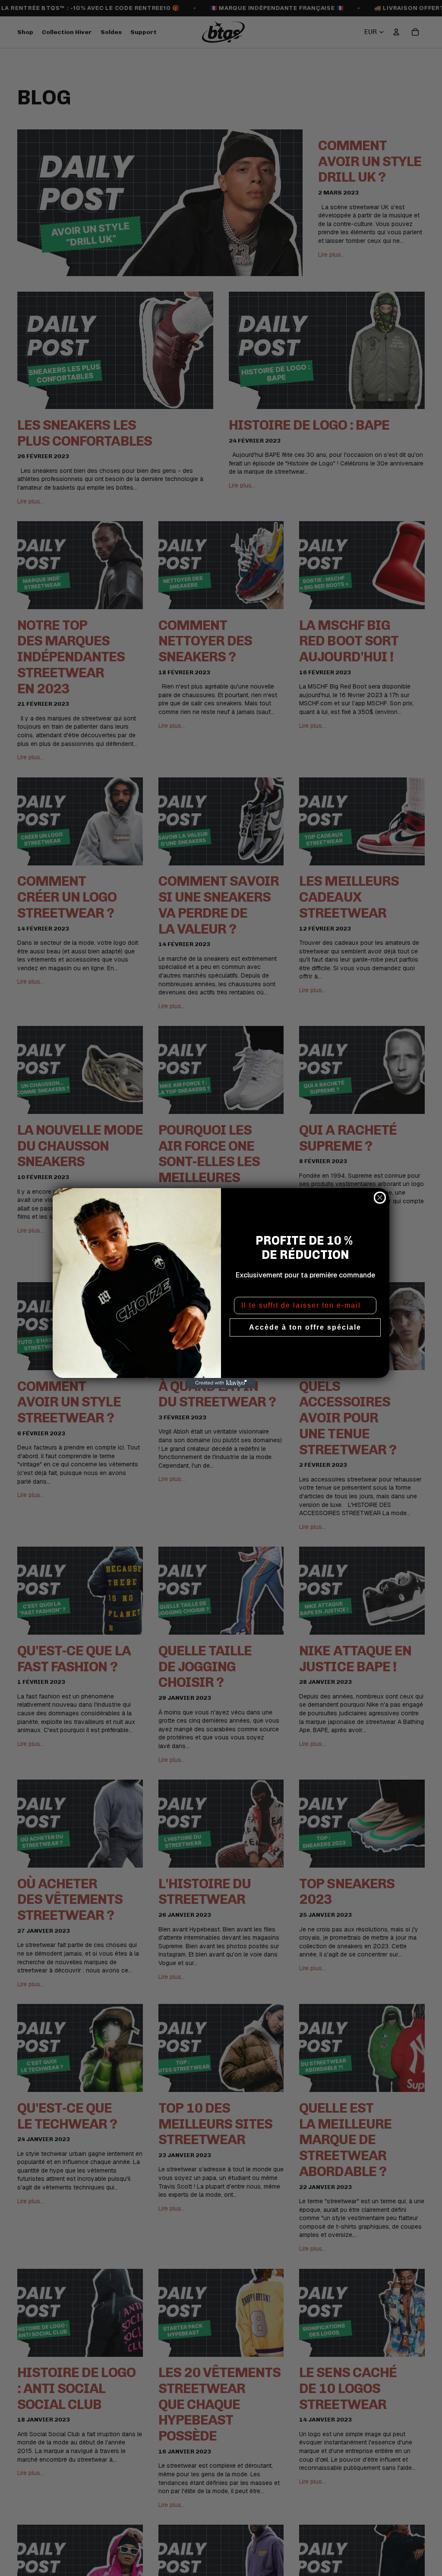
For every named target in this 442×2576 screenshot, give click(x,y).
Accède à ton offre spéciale (305, 1327)
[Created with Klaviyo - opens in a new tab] (221, 1383)
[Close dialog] (380, 1198)
